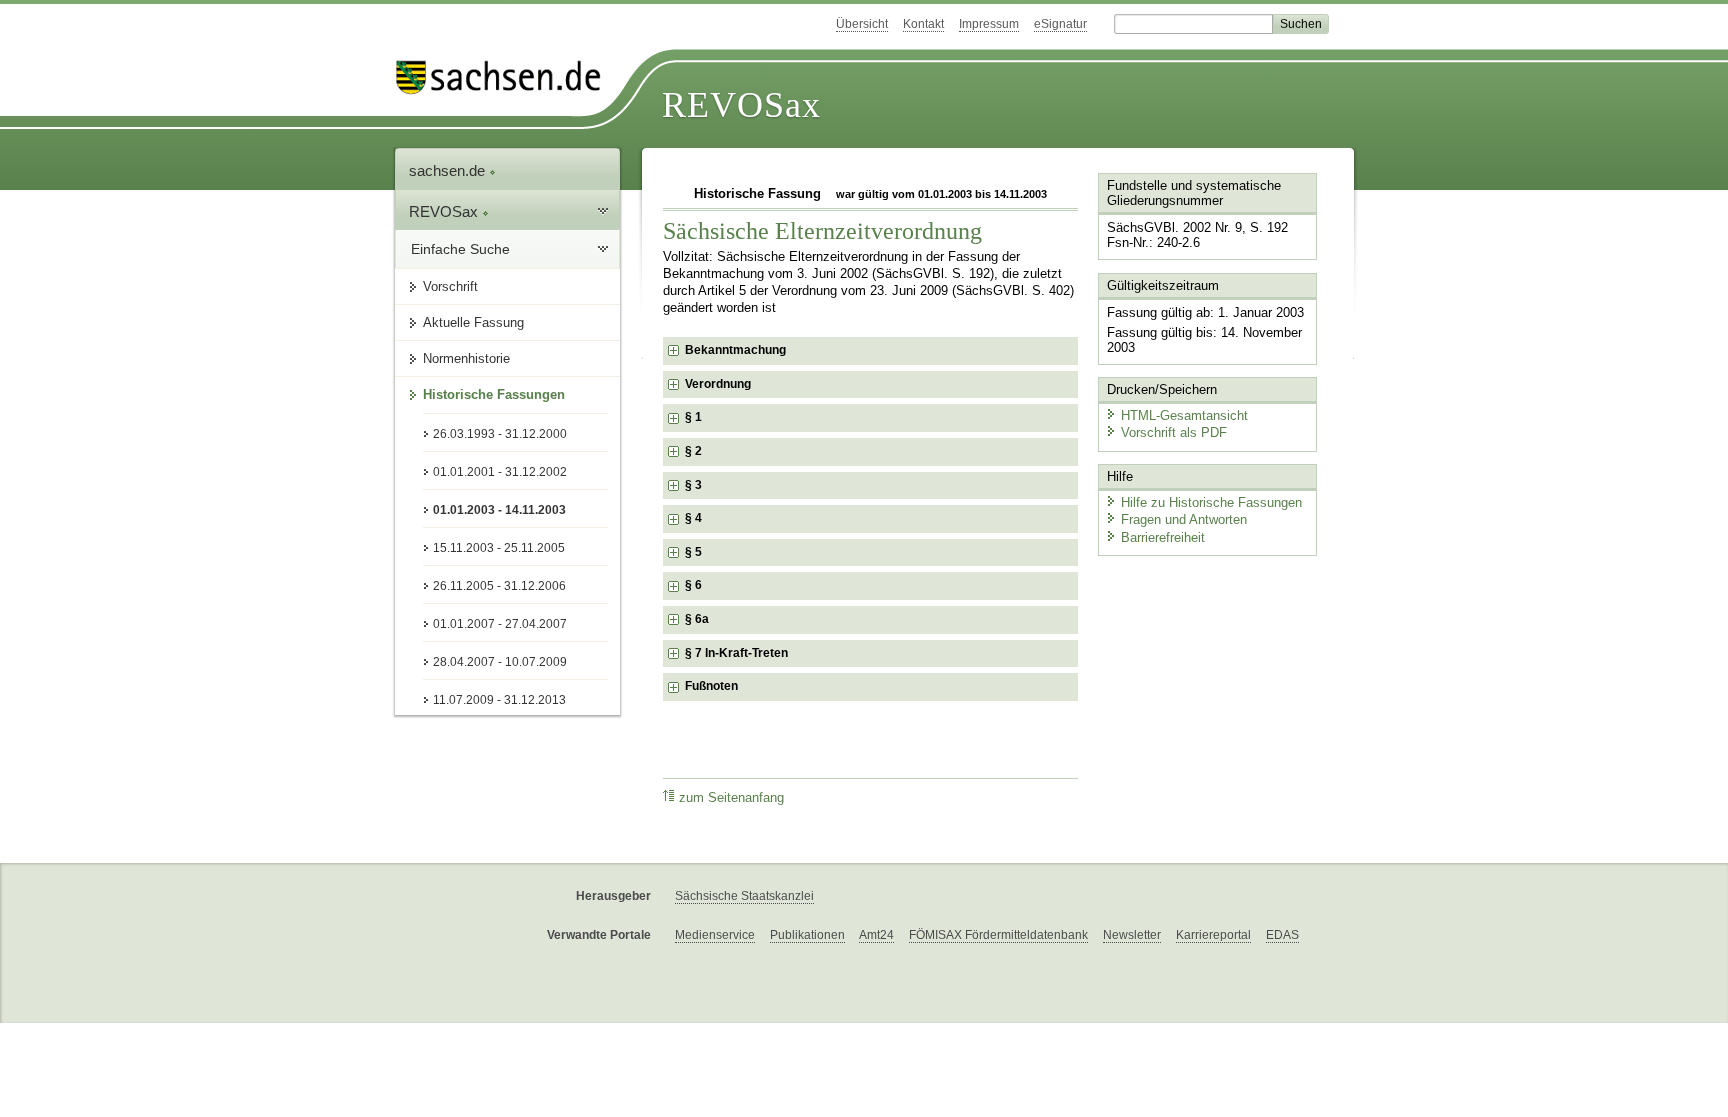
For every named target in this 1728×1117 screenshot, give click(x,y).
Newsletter (1132, 935)
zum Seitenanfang (731, 798)
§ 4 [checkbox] (693, 518)
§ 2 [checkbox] (693, 451)
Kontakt (923, 24)
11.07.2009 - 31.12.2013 (499, 700)
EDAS (1282, 935)
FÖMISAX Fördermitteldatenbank (998, 935)
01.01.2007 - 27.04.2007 (500, 624)
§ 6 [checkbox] (693, 585)
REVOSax (741, 105)
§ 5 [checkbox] (693, 552)
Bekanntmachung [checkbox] (735, 350)
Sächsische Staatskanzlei (744, 896)
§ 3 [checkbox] (693, 485)
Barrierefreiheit (1163, 537)
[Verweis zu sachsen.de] (506, 77)
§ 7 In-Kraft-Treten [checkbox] (736, 653)
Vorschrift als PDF (1174, 432)
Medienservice (715, 935)
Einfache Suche (460, 249)
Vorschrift (450, 286)
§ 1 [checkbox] (693, 417)
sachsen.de (449, 170)
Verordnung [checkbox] (718, 384)
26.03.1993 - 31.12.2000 (500, 434)
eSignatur (1060, 24)
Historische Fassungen (494, 394)
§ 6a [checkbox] (697, 619)
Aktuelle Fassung (473, 322)
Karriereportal (1213, 935)
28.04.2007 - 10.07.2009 (500, 662)
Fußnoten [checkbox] (711, 686)
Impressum (989, 24)
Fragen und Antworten (1184, 519)
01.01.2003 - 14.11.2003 (499, 510)
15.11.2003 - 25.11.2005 (499, 548)
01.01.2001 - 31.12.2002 (500, 472)
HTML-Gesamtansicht (1184, 415)
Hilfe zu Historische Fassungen (1211, 502)
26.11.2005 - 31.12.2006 (499, 586)
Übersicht (862, 24)
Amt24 (876, 935)
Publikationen (807, 935)
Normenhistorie (466, 358)
